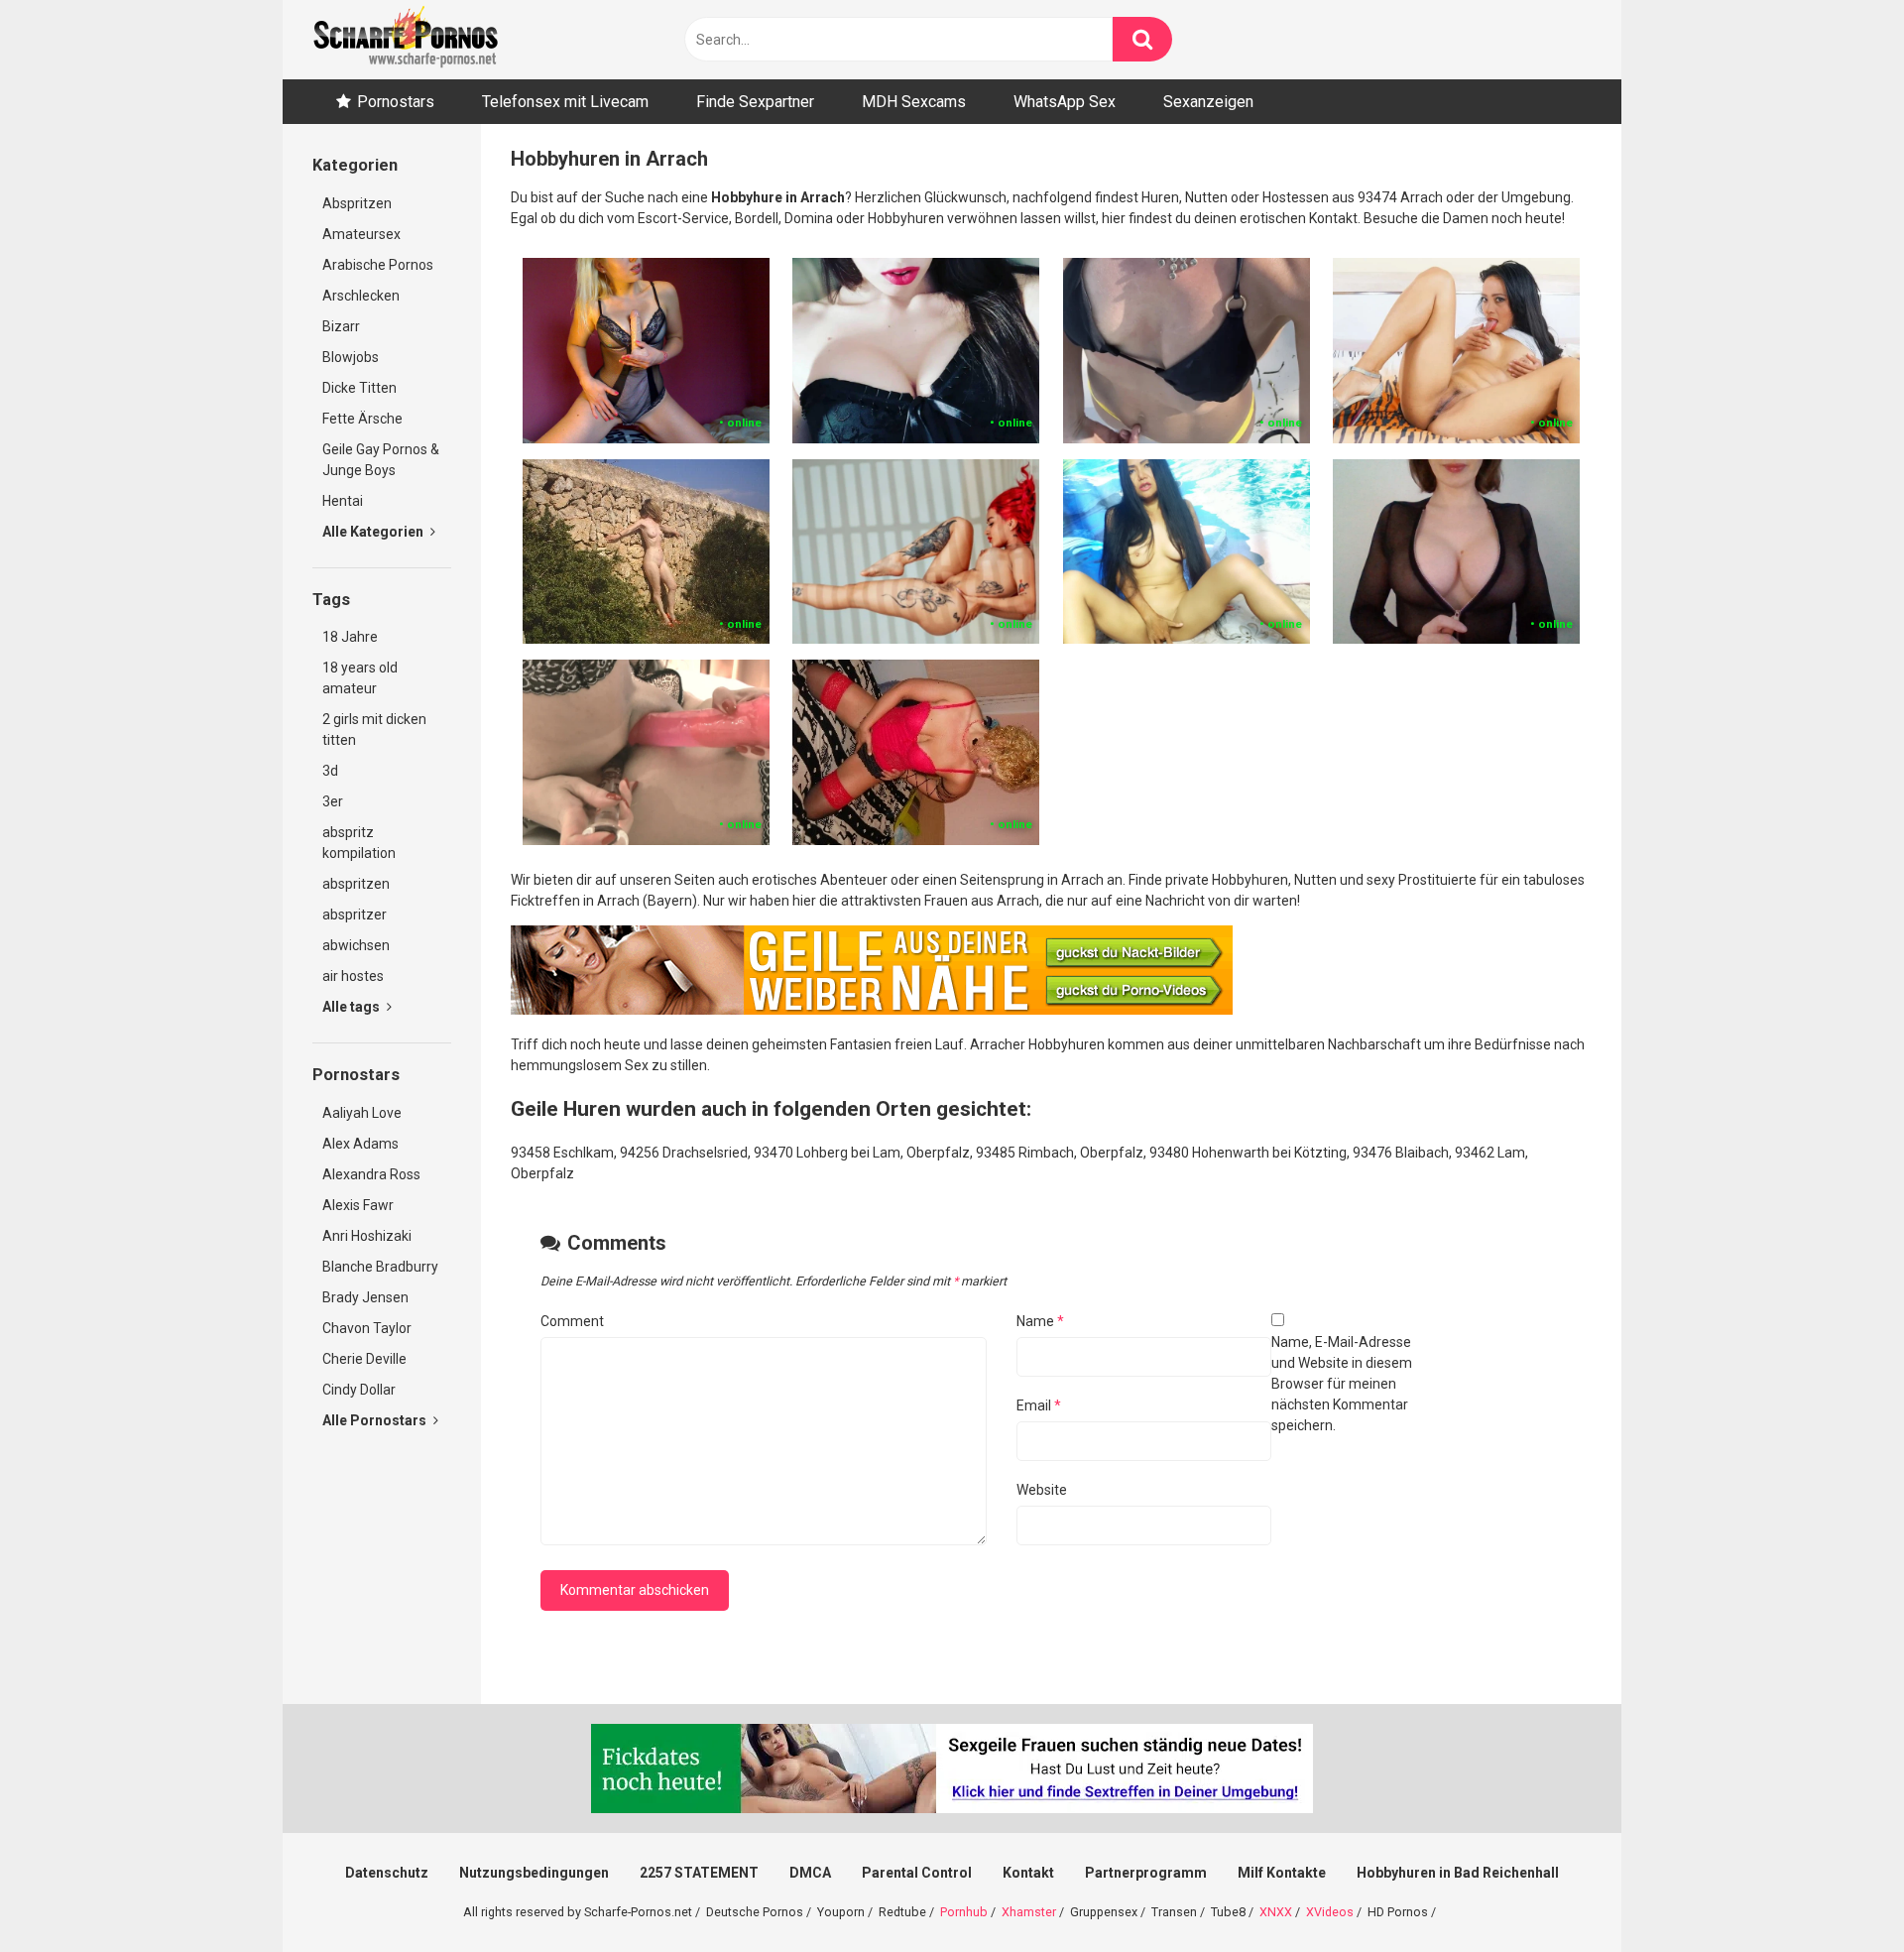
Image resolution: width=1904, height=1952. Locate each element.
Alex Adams (360, 1144)
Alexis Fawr (358, 1205)
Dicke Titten (359, 388)
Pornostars (396, 102)
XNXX (1276, 1912)
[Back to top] (1838, 1892)
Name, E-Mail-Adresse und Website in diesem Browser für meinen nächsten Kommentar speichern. (1342, 1384)
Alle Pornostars (376, 1420)
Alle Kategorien (374, 532)
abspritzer (355, 915)
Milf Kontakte (1282, 1873)
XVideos (1330, 1912)
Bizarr (341, 326)
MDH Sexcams (914, 102)
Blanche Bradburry (380, 1267)
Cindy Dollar (359, 1390)
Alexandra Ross (371, 1174)
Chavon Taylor (367, 1328)
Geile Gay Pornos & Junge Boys (381, 460)
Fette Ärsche (362, 419)
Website (1042, 1490)
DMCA (810, 1873)
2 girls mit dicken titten (374, 730)
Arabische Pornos (378, 265)
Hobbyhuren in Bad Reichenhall (1458, 1873)
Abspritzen (357, 203)
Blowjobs (351, 357)
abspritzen (356, 884)
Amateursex (361, 234)
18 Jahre (350, 637)
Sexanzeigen (1208, 102)
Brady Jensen (365, 1297)
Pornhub (964, 1912)
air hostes (353, 976)
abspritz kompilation (359, 843)
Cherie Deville (364, 1359)
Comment (572, 1321)
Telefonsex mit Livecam (565, 102)
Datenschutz (387, 1873)
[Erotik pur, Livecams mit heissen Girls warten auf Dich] (872, 1010)
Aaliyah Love (362, 1113)
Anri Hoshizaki (367, 1236)
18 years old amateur (360, 678)
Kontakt (1028, 1873)
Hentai (343, 501)
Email (1039, 1405)
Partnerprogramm (1146, 1873)
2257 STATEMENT (699, 1873)
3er (333, 801)
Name (1040, 1321)
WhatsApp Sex (1065, 102)
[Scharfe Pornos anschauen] (406, 40)
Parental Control (917, 1873)
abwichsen (356, 945)
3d (330, 771)
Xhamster (1029, 1912)
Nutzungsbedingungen (534, 1873)
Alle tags (353, 1007)
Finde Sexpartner (755, 102)
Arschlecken (361, 296)
